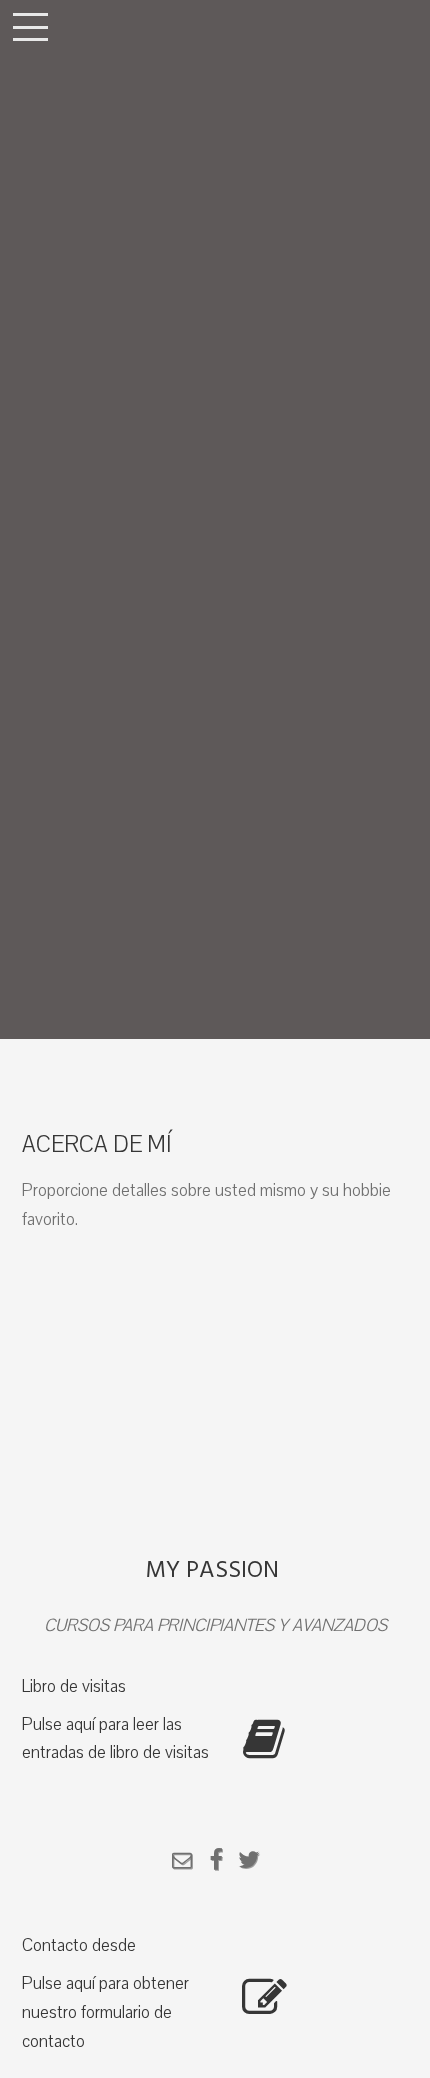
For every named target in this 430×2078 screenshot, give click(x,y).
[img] (215, 519)
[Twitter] (249, 1862)
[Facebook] (215, 1862)
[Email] (181, 1862)
